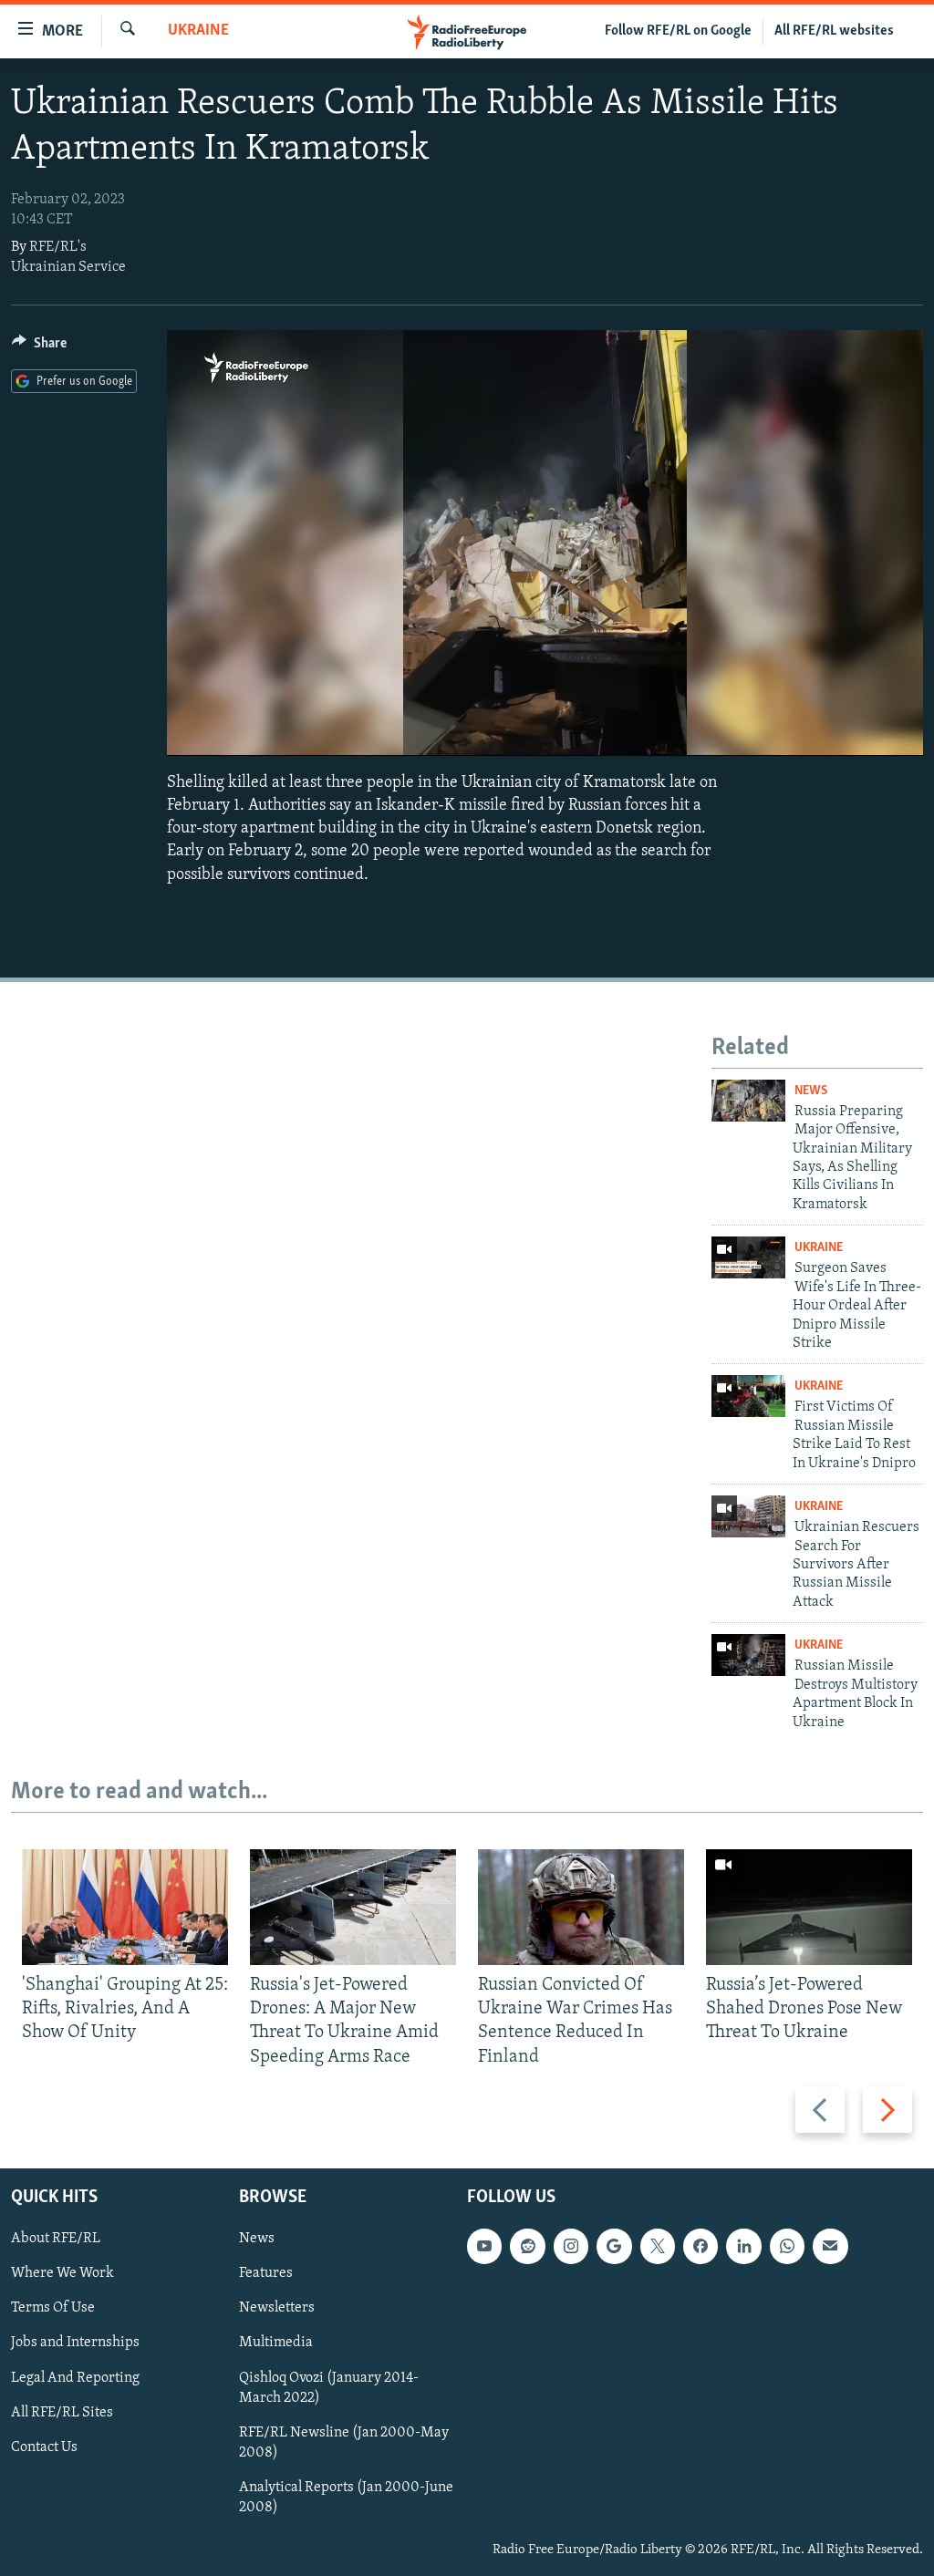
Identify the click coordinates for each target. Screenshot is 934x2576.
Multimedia (276, 2343)
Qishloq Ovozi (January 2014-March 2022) (329, 2387)
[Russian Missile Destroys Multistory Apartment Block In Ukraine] (748, 1655)
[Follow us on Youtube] (484, 2246)
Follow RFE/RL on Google (678, 31)
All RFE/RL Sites (62, 2412)
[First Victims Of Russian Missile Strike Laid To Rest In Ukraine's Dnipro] (748, 1396)
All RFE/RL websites (834, 31)
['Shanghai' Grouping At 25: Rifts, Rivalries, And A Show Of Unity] (125, 1907)
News (811, 1091)
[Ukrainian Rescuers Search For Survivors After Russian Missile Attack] (748, 1516)
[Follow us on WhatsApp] (787, 2246)
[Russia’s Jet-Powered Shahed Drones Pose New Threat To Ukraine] (809, 1907)
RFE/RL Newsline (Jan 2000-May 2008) (344, 2442)
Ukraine (198, 31)
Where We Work (62, 2273)
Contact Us (44, 2447)
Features (266, 2273)
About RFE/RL (56, 2239)
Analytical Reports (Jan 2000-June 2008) (346, 2498)
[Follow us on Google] (614, 2246)
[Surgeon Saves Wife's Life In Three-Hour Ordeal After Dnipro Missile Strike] (748, 1257)
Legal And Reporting (75, 2377)
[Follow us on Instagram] (571, 2246)
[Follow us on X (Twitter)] (658, 2246)
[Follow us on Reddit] (527, 2246)
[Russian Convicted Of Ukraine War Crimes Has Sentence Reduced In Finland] (581, 1907)
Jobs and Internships (75, 2343)
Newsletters (277, 2308)
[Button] (39, 347)
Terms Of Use (53, 2308)
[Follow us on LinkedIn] (743, 2246)
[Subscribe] (830, 2246)
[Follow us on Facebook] (700, 2246)
